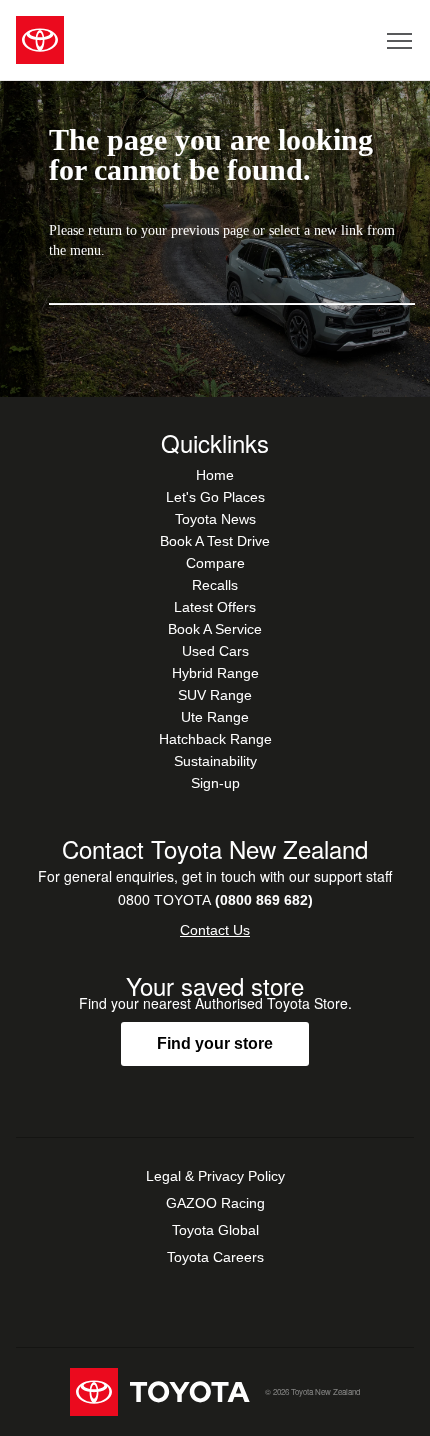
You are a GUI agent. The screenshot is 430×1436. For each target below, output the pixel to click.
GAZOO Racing (215, 1203)
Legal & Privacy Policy (215, 1176)
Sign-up (215, 783)
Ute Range (215, 717)
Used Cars (215, 651)
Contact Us (215, 930)
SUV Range (215, 695)
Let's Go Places (215, 497)
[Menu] (400, 40)
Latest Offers (215, 607)
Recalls (215, 585)
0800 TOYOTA (215, 900)
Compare (215, 563)
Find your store (215, 1043)
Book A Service (215, 629)
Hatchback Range (215, 739)
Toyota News (215, 519)
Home (215, 475)
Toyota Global (215, 1230)
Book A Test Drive (215, 541)
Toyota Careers (215, 1257)
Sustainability (215, 761)
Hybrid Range (215, 673)
